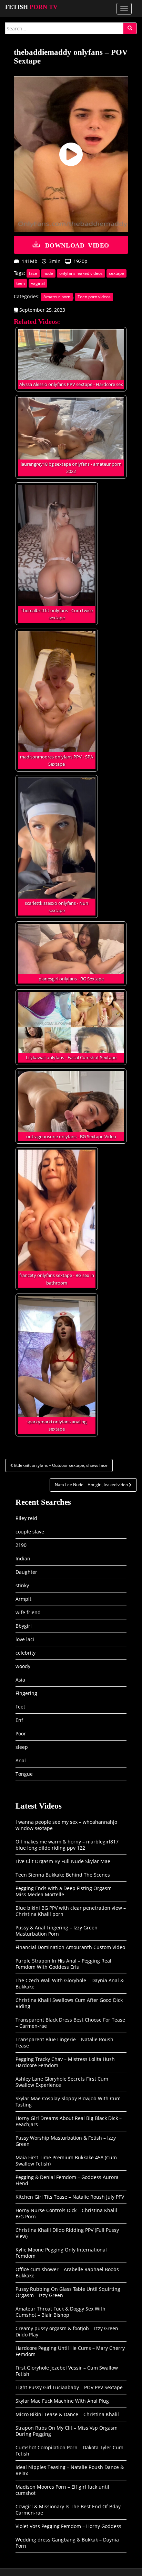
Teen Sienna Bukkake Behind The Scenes (63, 1875)
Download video (77, 245)
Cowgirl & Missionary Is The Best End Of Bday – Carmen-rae (70, 2510)
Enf (19, 1720)
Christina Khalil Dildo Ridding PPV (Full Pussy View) (67, 2233)
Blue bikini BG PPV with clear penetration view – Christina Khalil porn (71, 1911)
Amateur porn (57, 297)
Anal (21, 1760)
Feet (20, 1707)
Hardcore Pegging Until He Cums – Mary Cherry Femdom (70, 2351)
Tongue (24, 1774)
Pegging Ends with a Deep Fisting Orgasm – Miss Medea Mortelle (65, 1891)
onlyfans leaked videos (81, 273)
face (33, 273)
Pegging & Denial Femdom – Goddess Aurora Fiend (67, 2180)
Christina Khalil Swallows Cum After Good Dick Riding (69, 2003)
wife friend (28, 1612)
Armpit (23, 1599)
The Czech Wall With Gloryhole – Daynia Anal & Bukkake (70, 1983)
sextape (116, 273)
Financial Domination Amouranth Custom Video (70, 1947)
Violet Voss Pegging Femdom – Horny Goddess (68, 2526)
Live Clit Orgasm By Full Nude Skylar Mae (63, 1861)
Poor (21, 1734)
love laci (25, 1639)
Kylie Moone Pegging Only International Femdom (61, 2253)
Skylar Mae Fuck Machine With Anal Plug (62, 2401)
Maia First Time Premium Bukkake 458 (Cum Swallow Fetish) (66, 2161)
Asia (20, 1680)
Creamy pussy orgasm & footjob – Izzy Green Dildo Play (67, 2331)
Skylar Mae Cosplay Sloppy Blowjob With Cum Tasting (68, 2102)
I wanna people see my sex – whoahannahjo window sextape (66, 1825)
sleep (22, 1747)
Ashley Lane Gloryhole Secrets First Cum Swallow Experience (62, 2082)
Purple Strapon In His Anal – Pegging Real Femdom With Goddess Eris (63, 1964)
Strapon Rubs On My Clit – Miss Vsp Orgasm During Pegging (67, 2431)
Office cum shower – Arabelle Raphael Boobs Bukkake (67, 2272)
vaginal (38, 283)
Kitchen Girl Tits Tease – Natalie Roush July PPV (70, 2197)
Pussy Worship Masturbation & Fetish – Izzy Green (66, 2141)
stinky (22, 1585)
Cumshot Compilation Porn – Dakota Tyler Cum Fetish (69, 2451)
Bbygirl (24, 1626)
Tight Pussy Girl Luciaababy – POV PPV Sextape (69, 2387)
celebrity (26, 1653)
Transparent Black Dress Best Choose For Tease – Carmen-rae (70, 2023)
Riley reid (26, 1518)
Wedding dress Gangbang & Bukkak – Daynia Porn (67, 2543)
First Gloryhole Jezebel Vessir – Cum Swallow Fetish (67, 2371)
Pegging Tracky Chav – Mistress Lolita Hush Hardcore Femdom (65, 2062)
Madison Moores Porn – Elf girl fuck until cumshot (62, 2490)
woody (23, 1666)
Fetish (31, 7)
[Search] (130, 28)
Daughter (26, 1572)
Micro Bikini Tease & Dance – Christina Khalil (67, 2414)
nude (48, 273)
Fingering (26, 1693)
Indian (23, 1558)
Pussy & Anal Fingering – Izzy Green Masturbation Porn (57, 1931)
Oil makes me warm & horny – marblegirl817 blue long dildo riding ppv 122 (67, 1845)
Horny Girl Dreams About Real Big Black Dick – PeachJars (69, 2121)
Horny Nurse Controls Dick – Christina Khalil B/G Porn (66, 2213)
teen (21, 283)
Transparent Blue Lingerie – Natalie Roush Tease (64, 2042)
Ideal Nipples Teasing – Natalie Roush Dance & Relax (70, 2470)
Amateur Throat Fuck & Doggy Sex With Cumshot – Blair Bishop (60, 2312)
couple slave (30, 1532)
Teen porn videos (94, 297)
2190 (21, 1545)
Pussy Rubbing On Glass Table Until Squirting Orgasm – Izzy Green (68, 2292)
